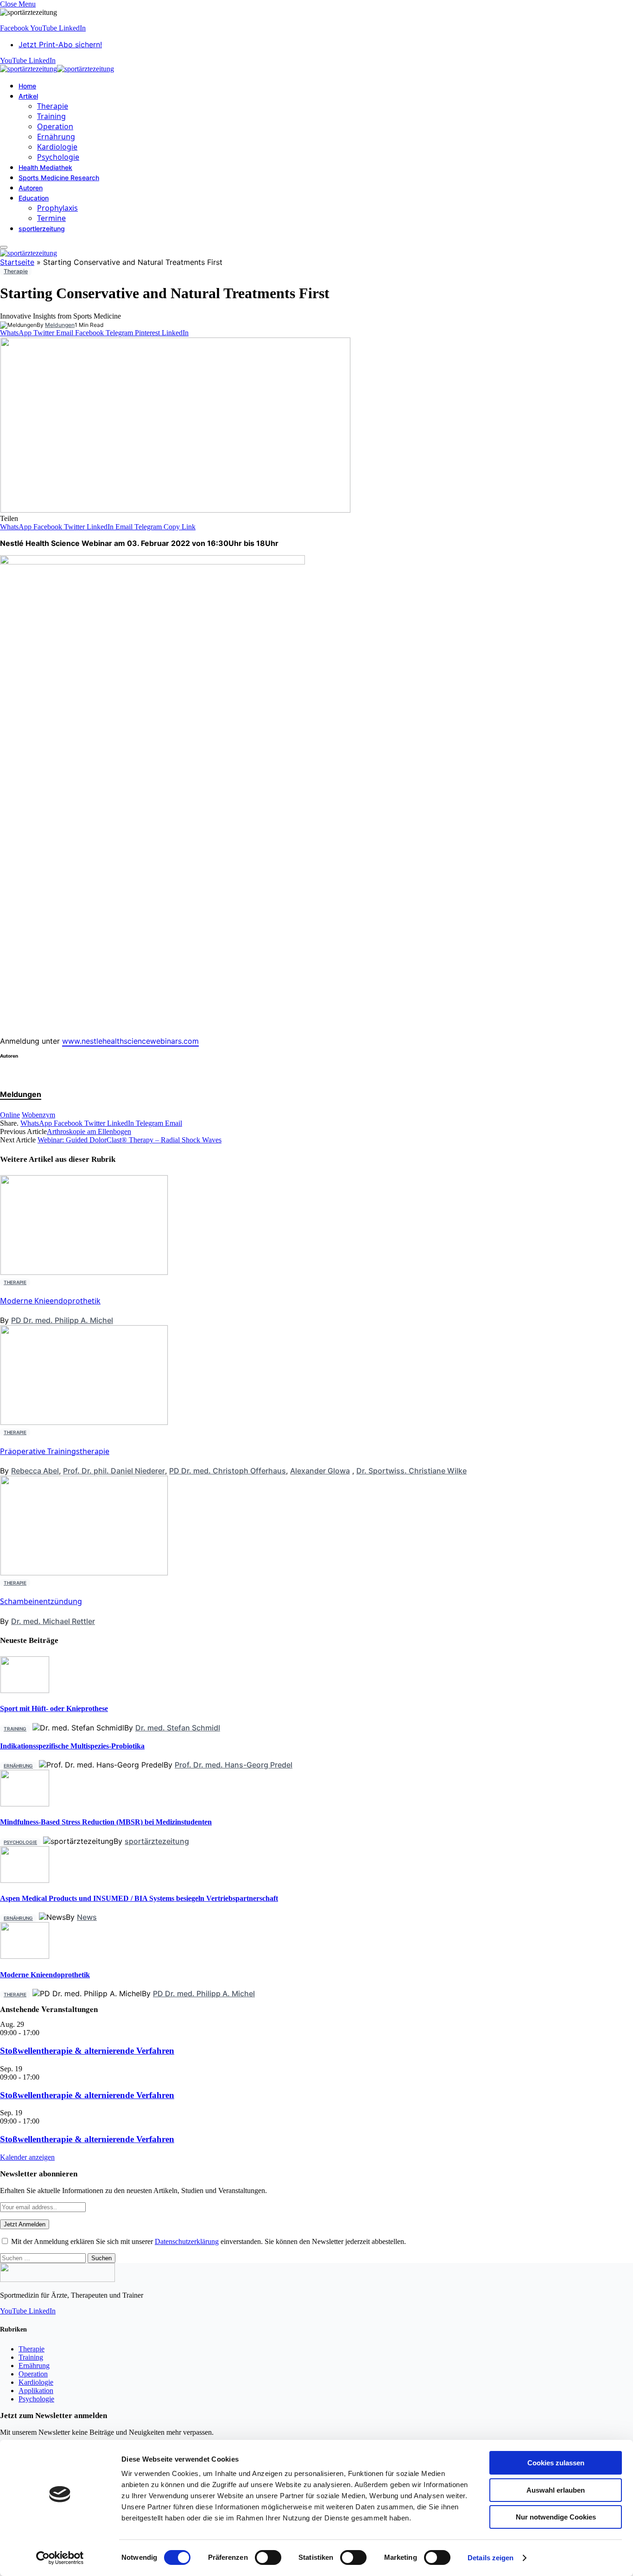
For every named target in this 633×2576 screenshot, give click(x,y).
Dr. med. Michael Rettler (53, 1621)
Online (10, 1115)
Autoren (31, 188)
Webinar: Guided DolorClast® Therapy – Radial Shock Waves (130, 1140)
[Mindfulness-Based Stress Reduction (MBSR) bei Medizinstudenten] (25, 1804)
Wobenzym (38, 1115)
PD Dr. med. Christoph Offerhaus (228, 1471)
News (87, 1917)
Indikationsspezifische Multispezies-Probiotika (72, 1746)
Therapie (53, 106)
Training (51, 116)
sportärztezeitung (157, 1841)
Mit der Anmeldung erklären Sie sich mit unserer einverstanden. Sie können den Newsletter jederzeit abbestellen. (208, 2241)
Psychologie (58, 157)
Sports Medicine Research (59, 178)
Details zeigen (491, 2558)
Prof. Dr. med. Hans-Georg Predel (234, 1765)
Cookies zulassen (556, 2463)
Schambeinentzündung (41, 1601)
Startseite (17, 262)
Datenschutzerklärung (187, 2241)
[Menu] (4, 247)
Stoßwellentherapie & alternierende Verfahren (87, 2051)
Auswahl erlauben (556, 2490)
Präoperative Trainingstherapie (55, 1451)
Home (27, 86)
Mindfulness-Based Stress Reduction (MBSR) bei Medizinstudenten (106, 1822)
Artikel (28, 96)
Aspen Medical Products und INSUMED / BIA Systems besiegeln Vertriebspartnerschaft (139, 1898)
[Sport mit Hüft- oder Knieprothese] (25, 1690)
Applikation (36, 2391)
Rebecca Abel (35, 1471)
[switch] (268, 2557)
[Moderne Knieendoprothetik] (25, 1956)
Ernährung (56, 137)
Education (34, 198)
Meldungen (60, 325)
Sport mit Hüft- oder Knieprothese (54, 1708)
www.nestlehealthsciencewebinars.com (130, 1041)
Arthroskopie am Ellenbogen (89, 1131)
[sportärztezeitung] (57, 69)
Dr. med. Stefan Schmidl (178, 1728)
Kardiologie (57, 147)
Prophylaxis (57, 208)
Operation (55, 126)
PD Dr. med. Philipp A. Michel (62, 1320)
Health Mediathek (45, 167)
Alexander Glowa (320, 1471)
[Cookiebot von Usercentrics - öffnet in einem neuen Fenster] (60, 2558)
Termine (51, 218)
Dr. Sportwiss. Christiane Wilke (411, 1471)
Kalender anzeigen (27, 2157)
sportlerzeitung (42, 229)
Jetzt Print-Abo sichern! (60, 44)
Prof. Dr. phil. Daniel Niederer (114, 1471)
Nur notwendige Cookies (556, 2517)
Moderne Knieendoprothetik (50, 1301)
